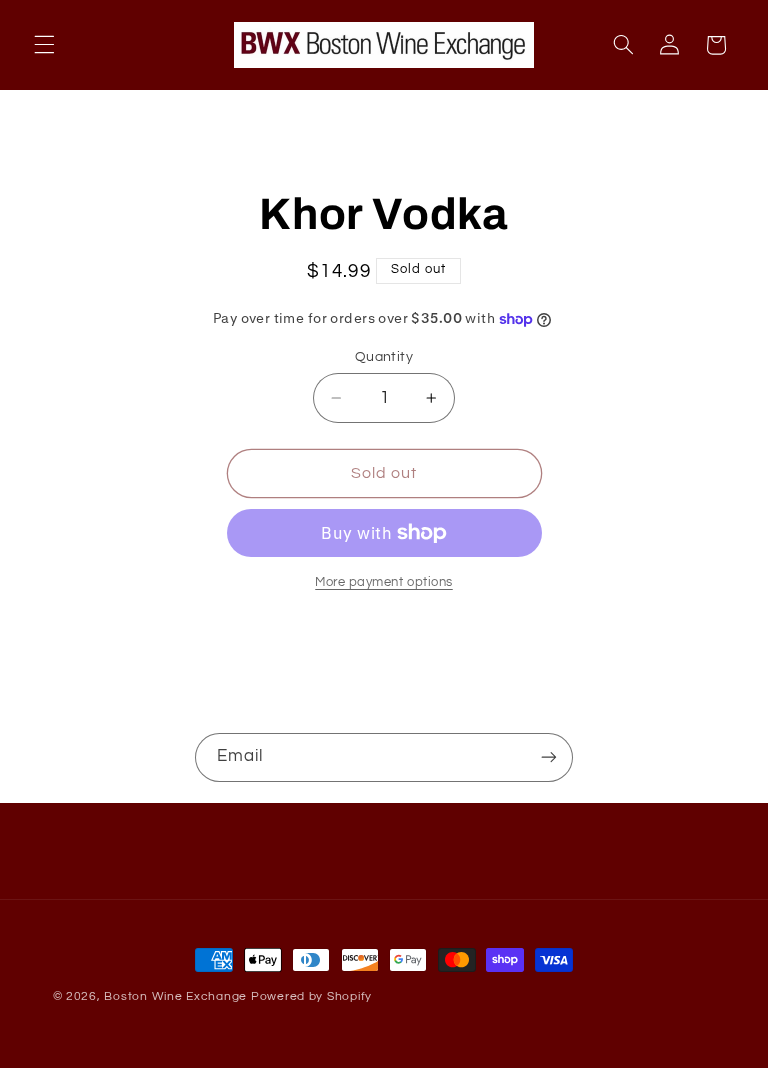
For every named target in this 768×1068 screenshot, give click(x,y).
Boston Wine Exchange (175, 996)
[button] (44, 45)
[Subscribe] (549, 757)
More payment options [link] (384, 582)
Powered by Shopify (311, 996)
